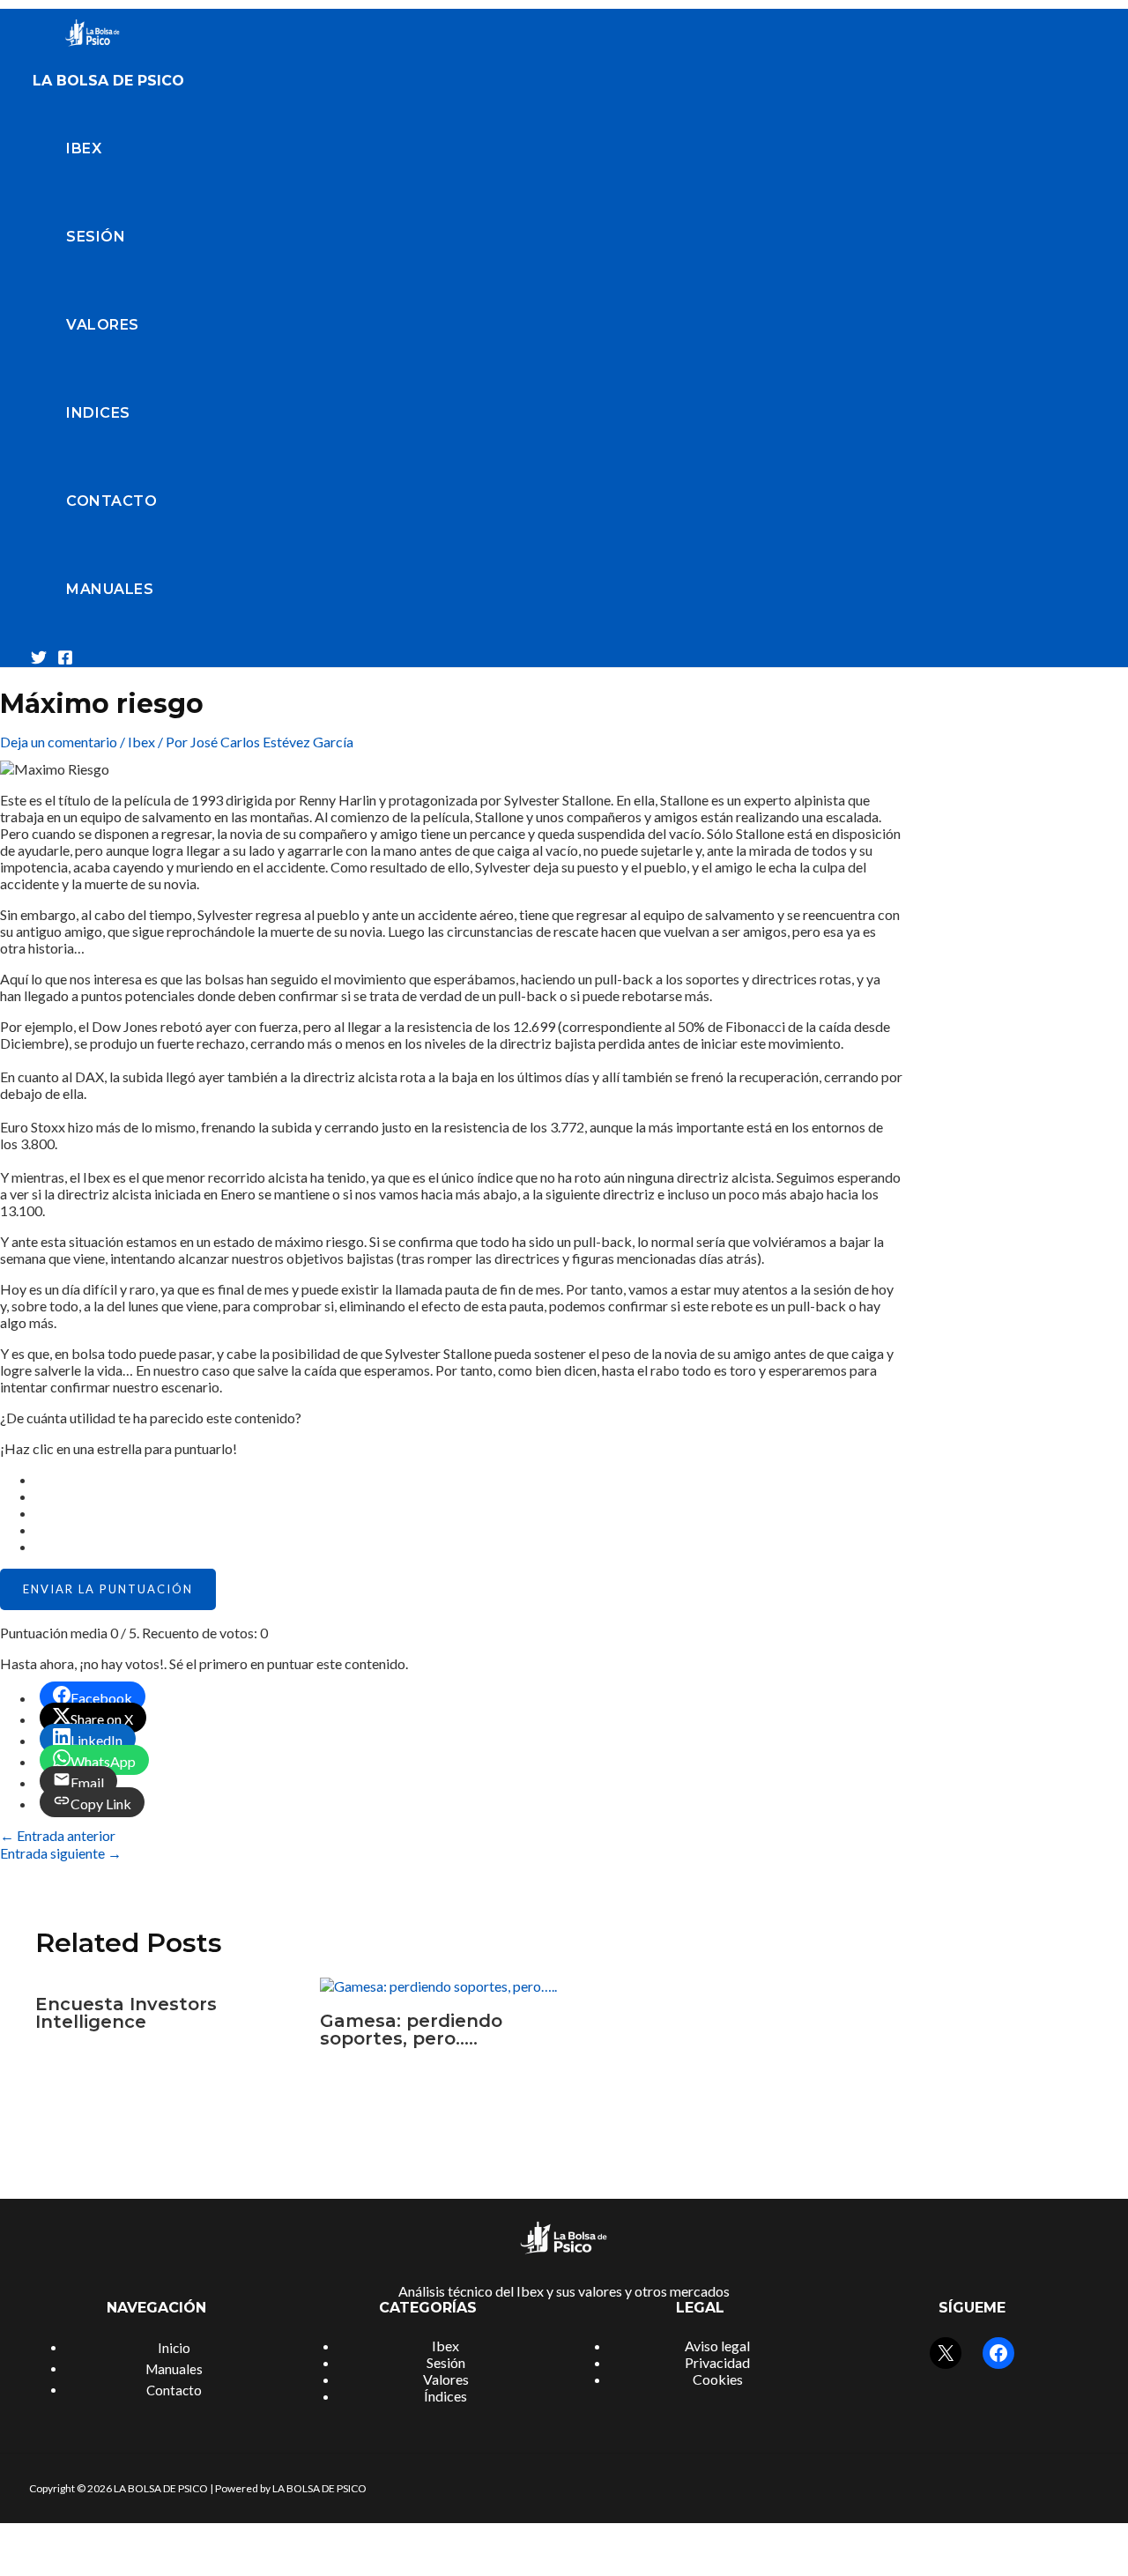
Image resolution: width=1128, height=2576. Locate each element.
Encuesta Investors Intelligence (126, 2013)
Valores (103, 325)
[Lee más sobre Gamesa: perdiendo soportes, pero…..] (438, 1986)
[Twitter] (39, 660)
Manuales (110, 589)
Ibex (84, 148)
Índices (445, 2396)
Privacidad (717, 2362)
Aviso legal (717, 2346)
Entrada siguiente (61, 1853)
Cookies (718, 2379)
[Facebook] (65, 660)
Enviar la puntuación (108, 1589)
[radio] (469, 1479)
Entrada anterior (58, 1835)
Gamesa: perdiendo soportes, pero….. (411, 2030)
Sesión (96, 237)
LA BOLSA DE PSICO (108, 81)
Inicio (174, 2348)
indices (98, 413)
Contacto (111, 501)
